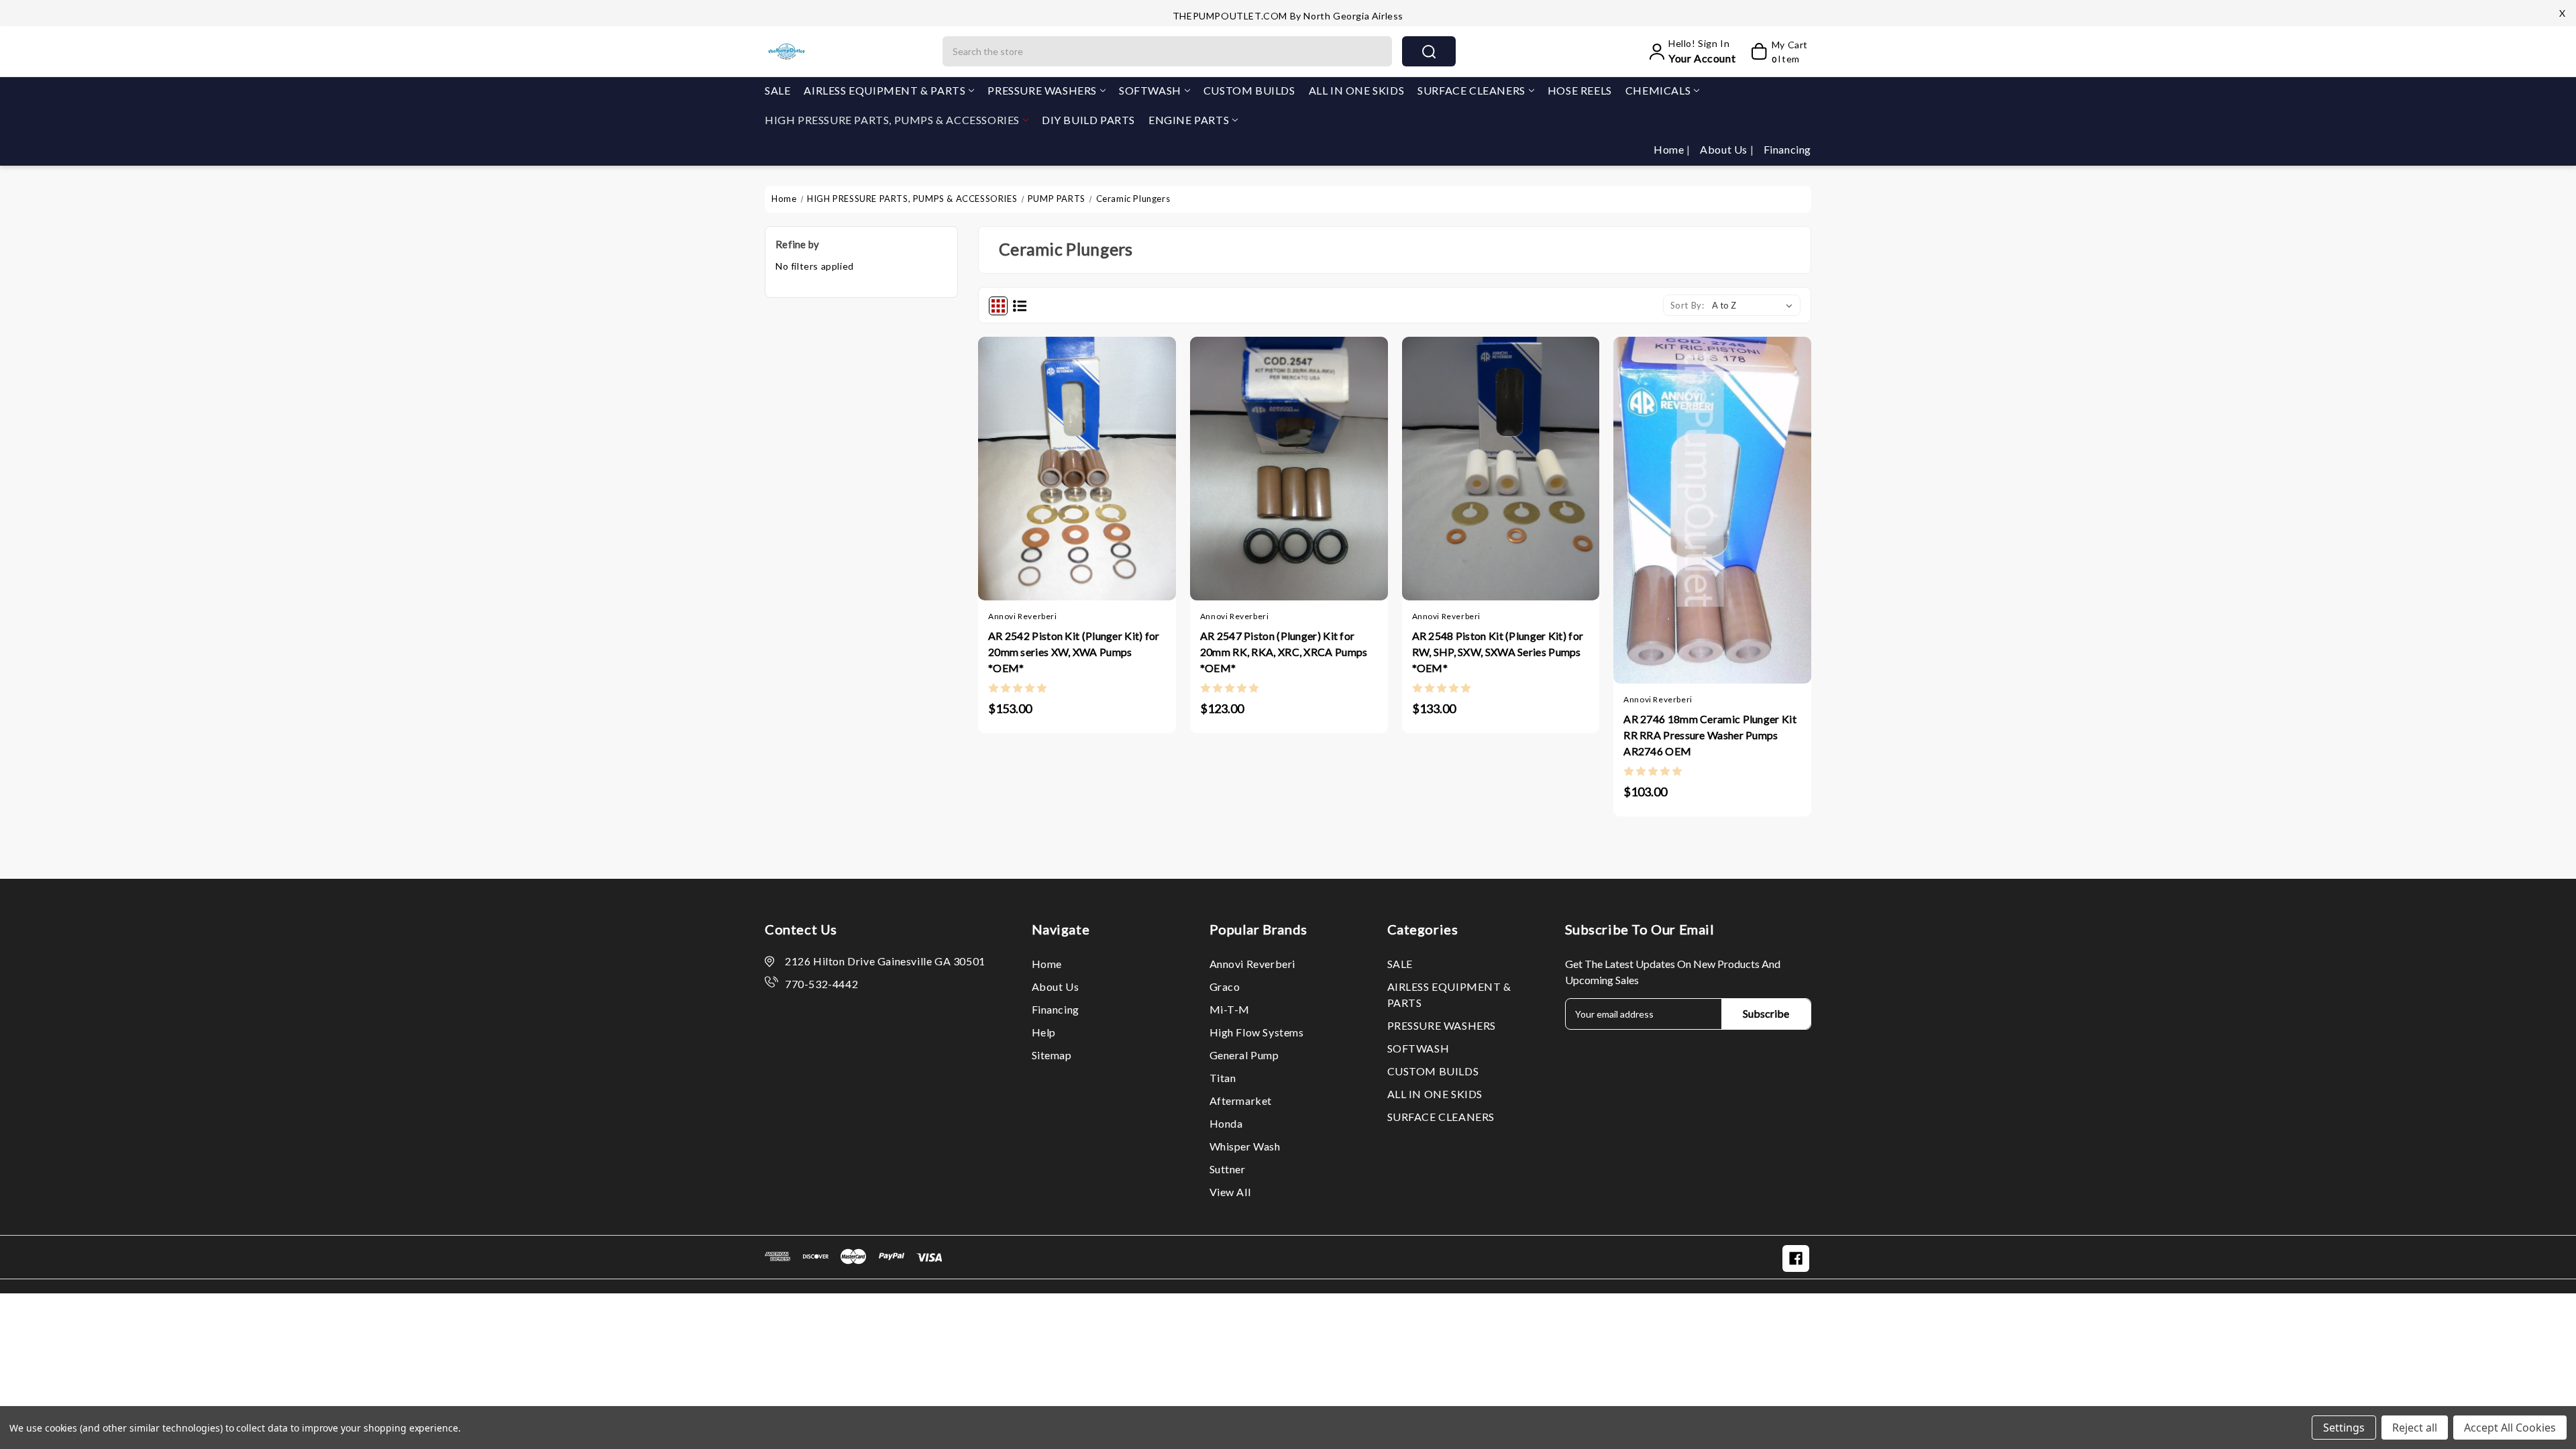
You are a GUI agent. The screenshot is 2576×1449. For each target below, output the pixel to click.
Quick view (1064, 463)
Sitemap (1052, 1055)
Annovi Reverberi (1253, 964)
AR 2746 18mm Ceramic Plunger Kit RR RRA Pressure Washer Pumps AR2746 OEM (1710, 735)
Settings (2344, 1428)
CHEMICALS (1658, 90)
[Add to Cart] (1037, 463)
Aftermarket (1241, 1101)
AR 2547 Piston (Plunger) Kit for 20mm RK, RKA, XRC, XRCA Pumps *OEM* (1284, 652)
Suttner (1228, 1169)
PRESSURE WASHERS (1042, 90)
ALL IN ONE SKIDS (1357, 90)
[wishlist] (1117, 463)
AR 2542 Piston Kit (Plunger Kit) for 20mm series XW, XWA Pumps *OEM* (1074, 652)
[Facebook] (1796, 1258)
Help (1044, 1032)
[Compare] (1090, 463)
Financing (1787, 149)
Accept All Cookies (2510, 1428)
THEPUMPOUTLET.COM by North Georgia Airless (1288, 16)
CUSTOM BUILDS (1249, 90)
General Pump (1244, 1055)
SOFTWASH (1150, 90)
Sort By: (1687, 305)
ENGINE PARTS (1189, 120)
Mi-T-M (1230, 1009)
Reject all (2415, 1428)
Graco (1225, 986)
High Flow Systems (1257, 1032)
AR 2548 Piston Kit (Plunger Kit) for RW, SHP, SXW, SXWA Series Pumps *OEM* (1498, 652)
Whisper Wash (1245, 1146)
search (1429, 51)
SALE (777, 90)
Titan (1223, 1078)
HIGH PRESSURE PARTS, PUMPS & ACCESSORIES (892, 120)
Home (1670, 149)
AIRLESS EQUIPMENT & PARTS (884, 90)
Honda (1226, 1123)
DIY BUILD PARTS (1088, 120)
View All (1230, 1192)
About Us (1725, 149)
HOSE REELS (1580, 90)
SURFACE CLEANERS (1471, 90)
